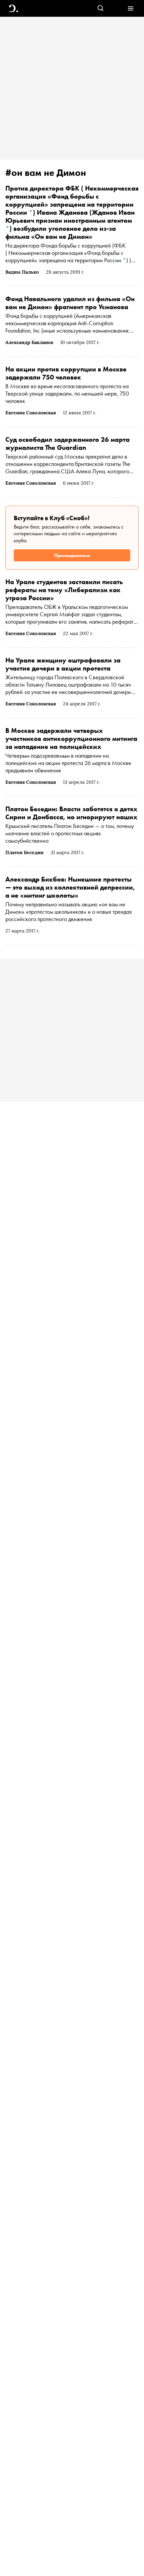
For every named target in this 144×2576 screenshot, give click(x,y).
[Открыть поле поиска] (101, 9)
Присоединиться (72, 555)
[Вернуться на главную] (14, 9)
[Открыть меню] (130, 9)
